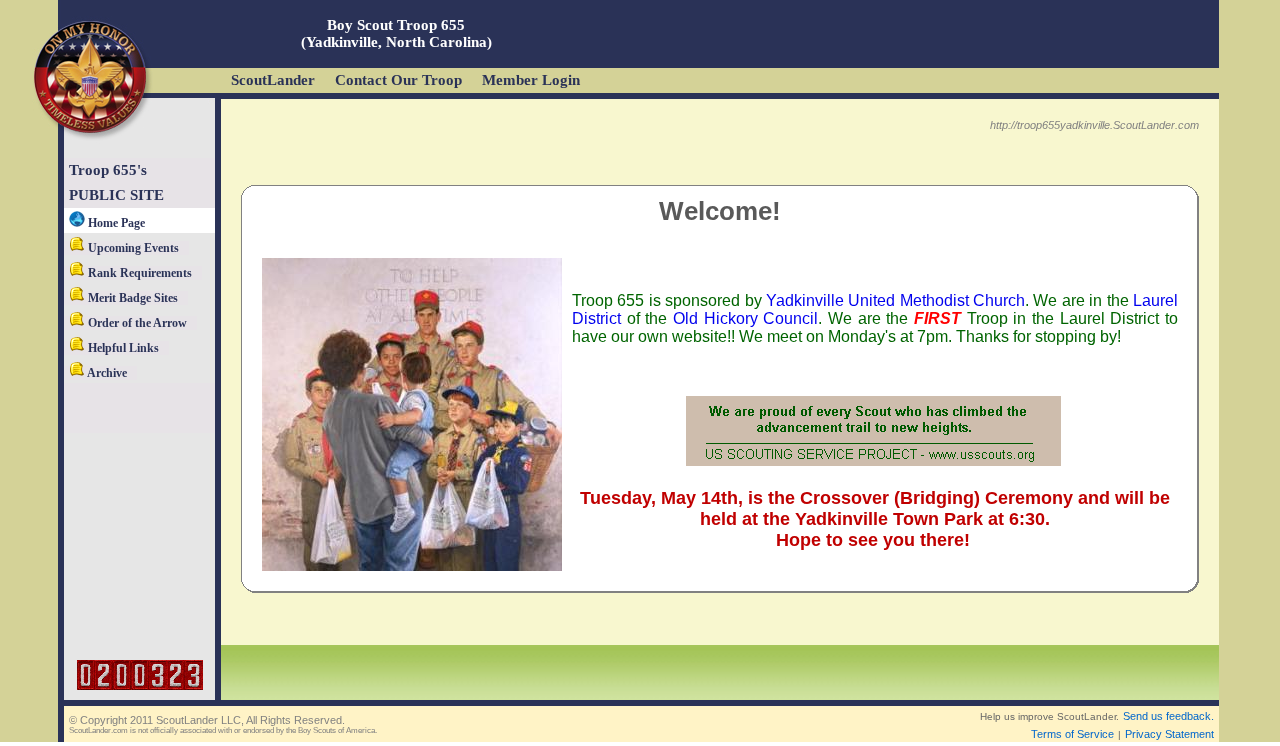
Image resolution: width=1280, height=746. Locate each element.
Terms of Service (1072, 734)
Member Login (531, 80)
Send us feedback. (1168, 716)
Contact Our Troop (398, 80)
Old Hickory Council (745, 318)
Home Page (115, 223)
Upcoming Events (132, 248)
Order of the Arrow (136, 323)
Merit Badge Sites (131, 298)
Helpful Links (122, 348)
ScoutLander (273, 80)
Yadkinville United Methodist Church (895, 300)
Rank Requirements (138, 273)
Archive (106, 373)
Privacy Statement (1169, 734)
